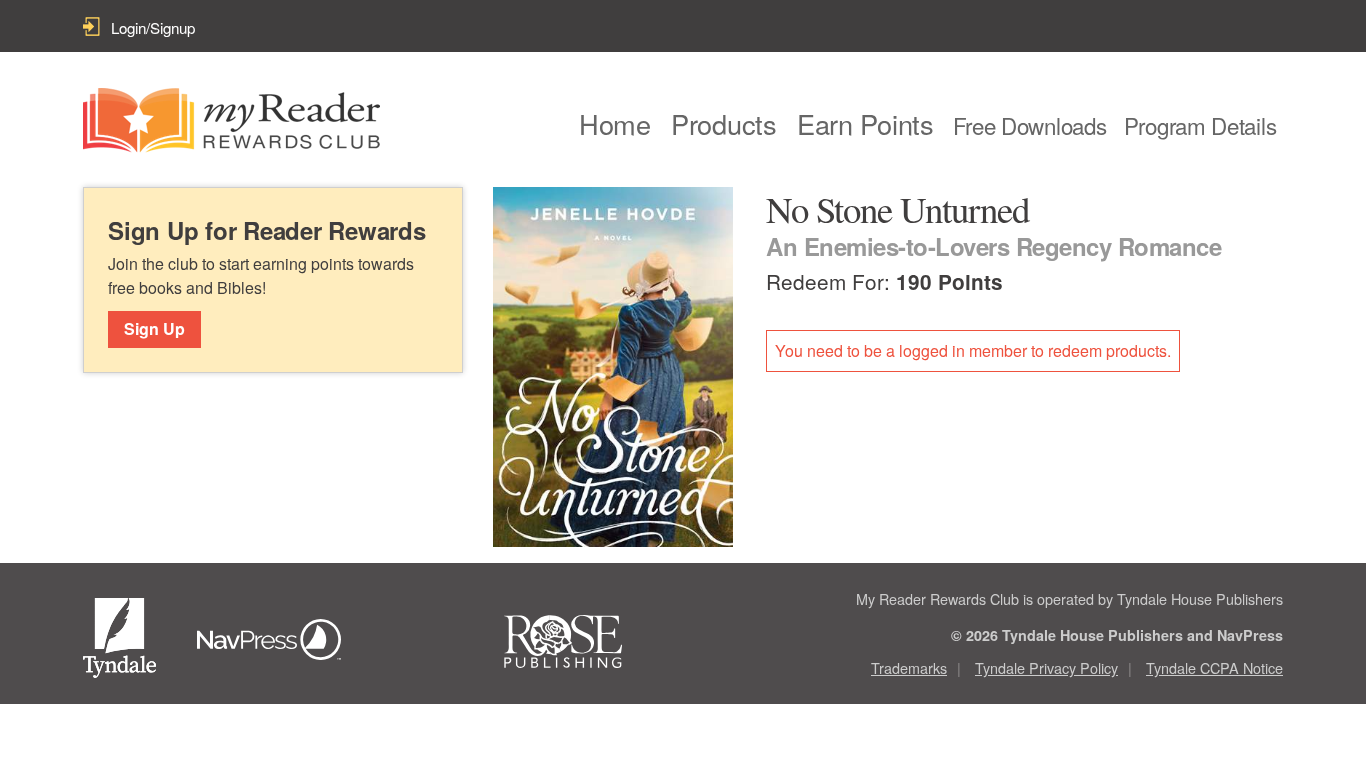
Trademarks (909, 667)
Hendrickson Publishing (428, 642)
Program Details (1200, 125)
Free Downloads (1030, 125)
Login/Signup (153, 27)
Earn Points (865, 123)
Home (615, 123)
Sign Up (154, 328)
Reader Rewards (231, 120)
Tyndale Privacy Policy (1046, 667)
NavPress (274, 642)
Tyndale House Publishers (123, 641)
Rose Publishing (581, 642)
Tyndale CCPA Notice (1214, 667)
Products (724, 123)
